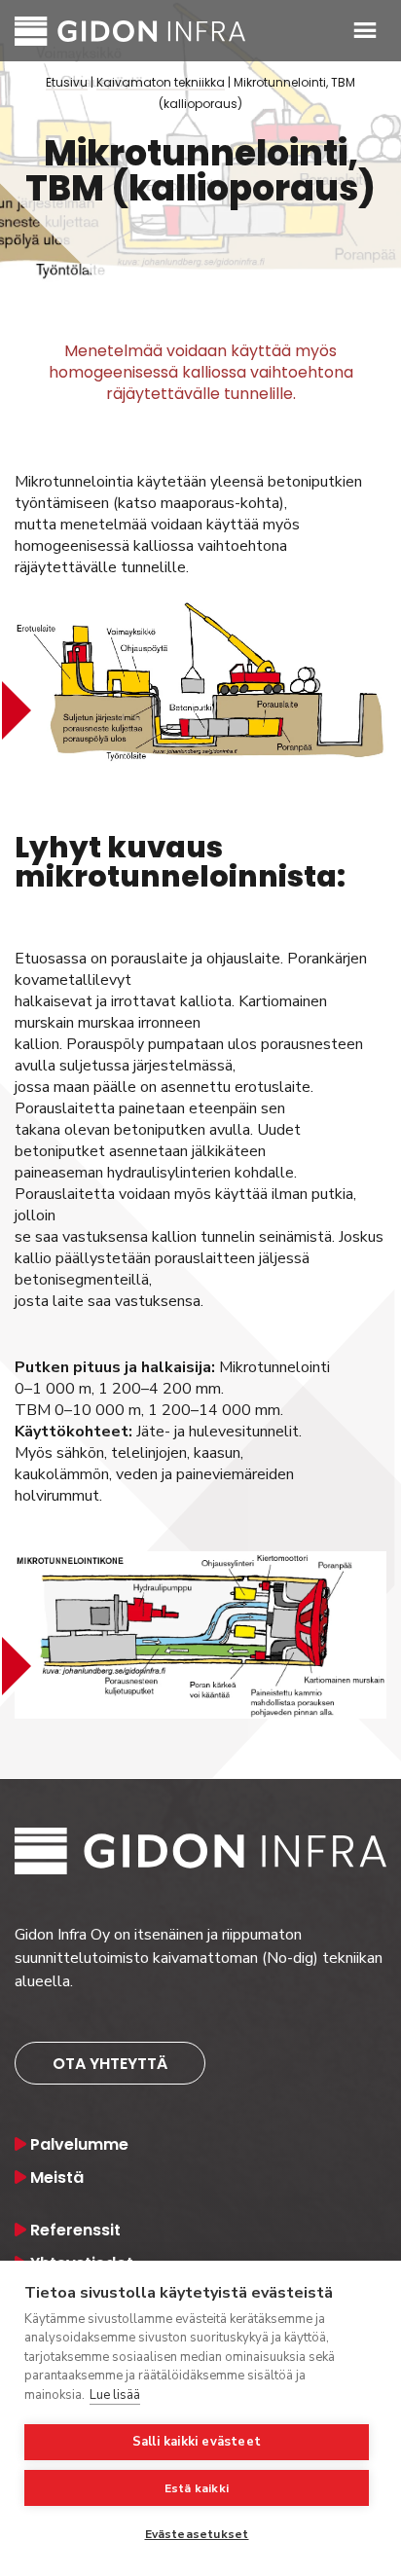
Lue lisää (115, 2395)
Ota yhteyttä (110, 2064)
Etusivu (67, 83)
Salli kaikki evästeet (197, 2442)
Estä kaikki (197, 2488)
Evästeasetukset (197, 2534)
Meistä (57, 2177)
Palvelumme (79, 2144)
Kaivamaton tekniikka (161, 83)
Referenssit (75, 2230)
